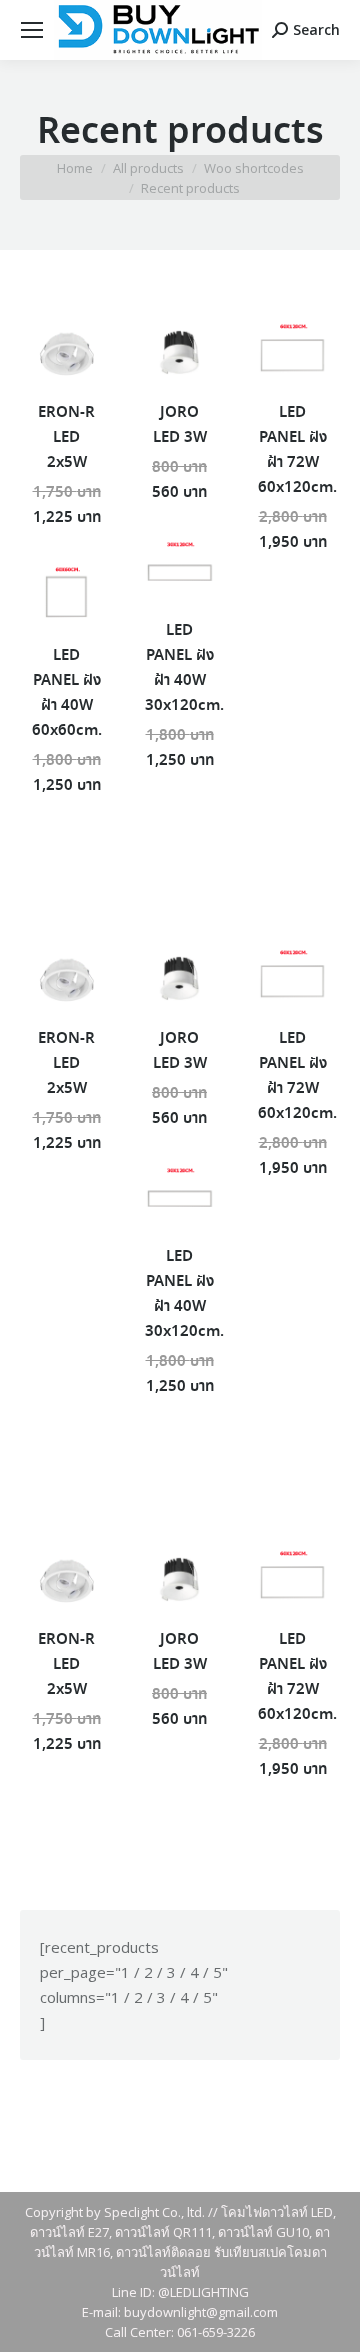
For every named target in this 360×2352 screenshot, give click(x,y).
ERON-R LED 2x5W (66, 438)
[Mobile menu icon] (32, 30)
